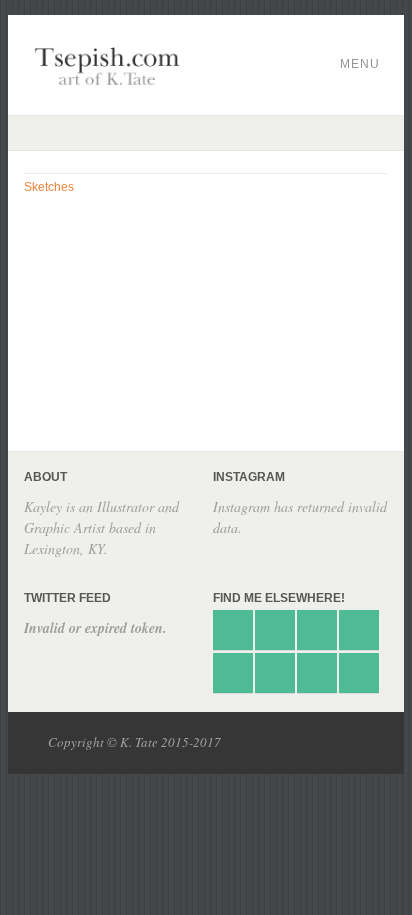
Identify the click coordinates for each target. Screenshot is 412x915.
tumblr (317, 630)
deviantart (275, 630)
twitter (233, 630)
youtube (359, 673)
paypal (233, 673)
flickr (275, 673)
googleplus (359, 630)
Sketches (49, 187)
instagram (317, 673)
